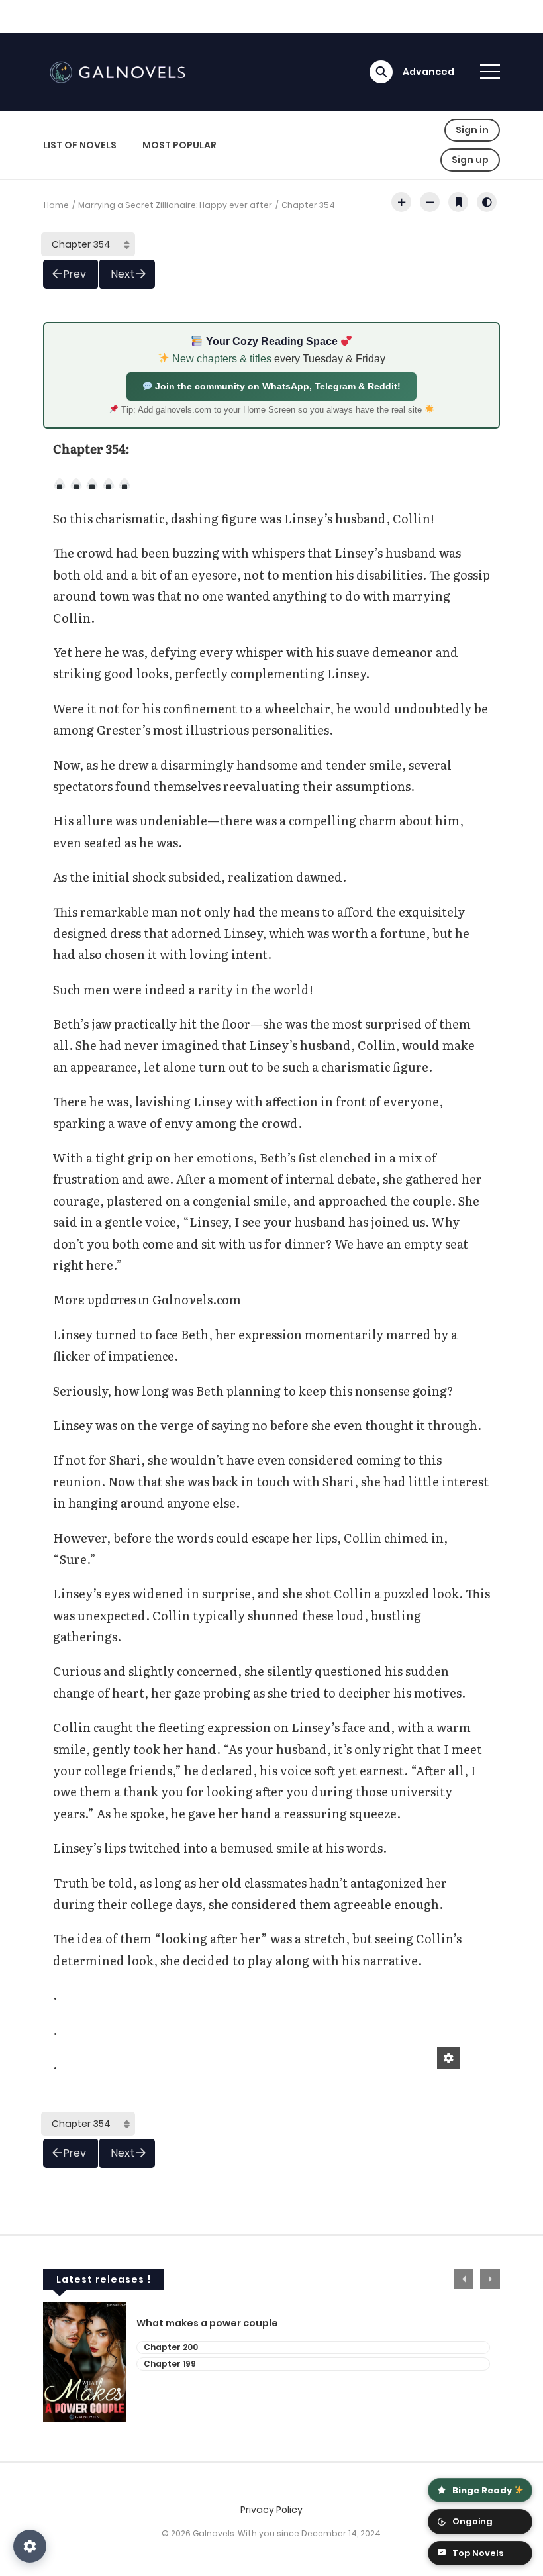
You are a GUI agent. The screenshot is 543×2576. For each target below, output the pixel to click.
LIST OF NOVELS (80, 145)
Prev (75, 274)
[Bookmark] (458, 202)
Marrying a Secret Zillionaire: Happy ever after (175, 205)
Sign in (472, 130)
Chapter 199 (170, 2364)
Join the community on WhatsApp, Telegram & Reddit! (276, 386)
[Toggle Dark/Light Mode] (487, 202)
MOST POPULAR (179, 145)
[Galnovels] (120, 71)
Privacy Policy (271, 2510)
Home (56, 205)
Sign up (470, 160)
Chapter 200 (171, 2347)
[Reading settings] (30, 2546)
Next (123, 274)
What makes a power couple (207, 2323)
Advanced (428, 72)
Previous (464, 2279)
